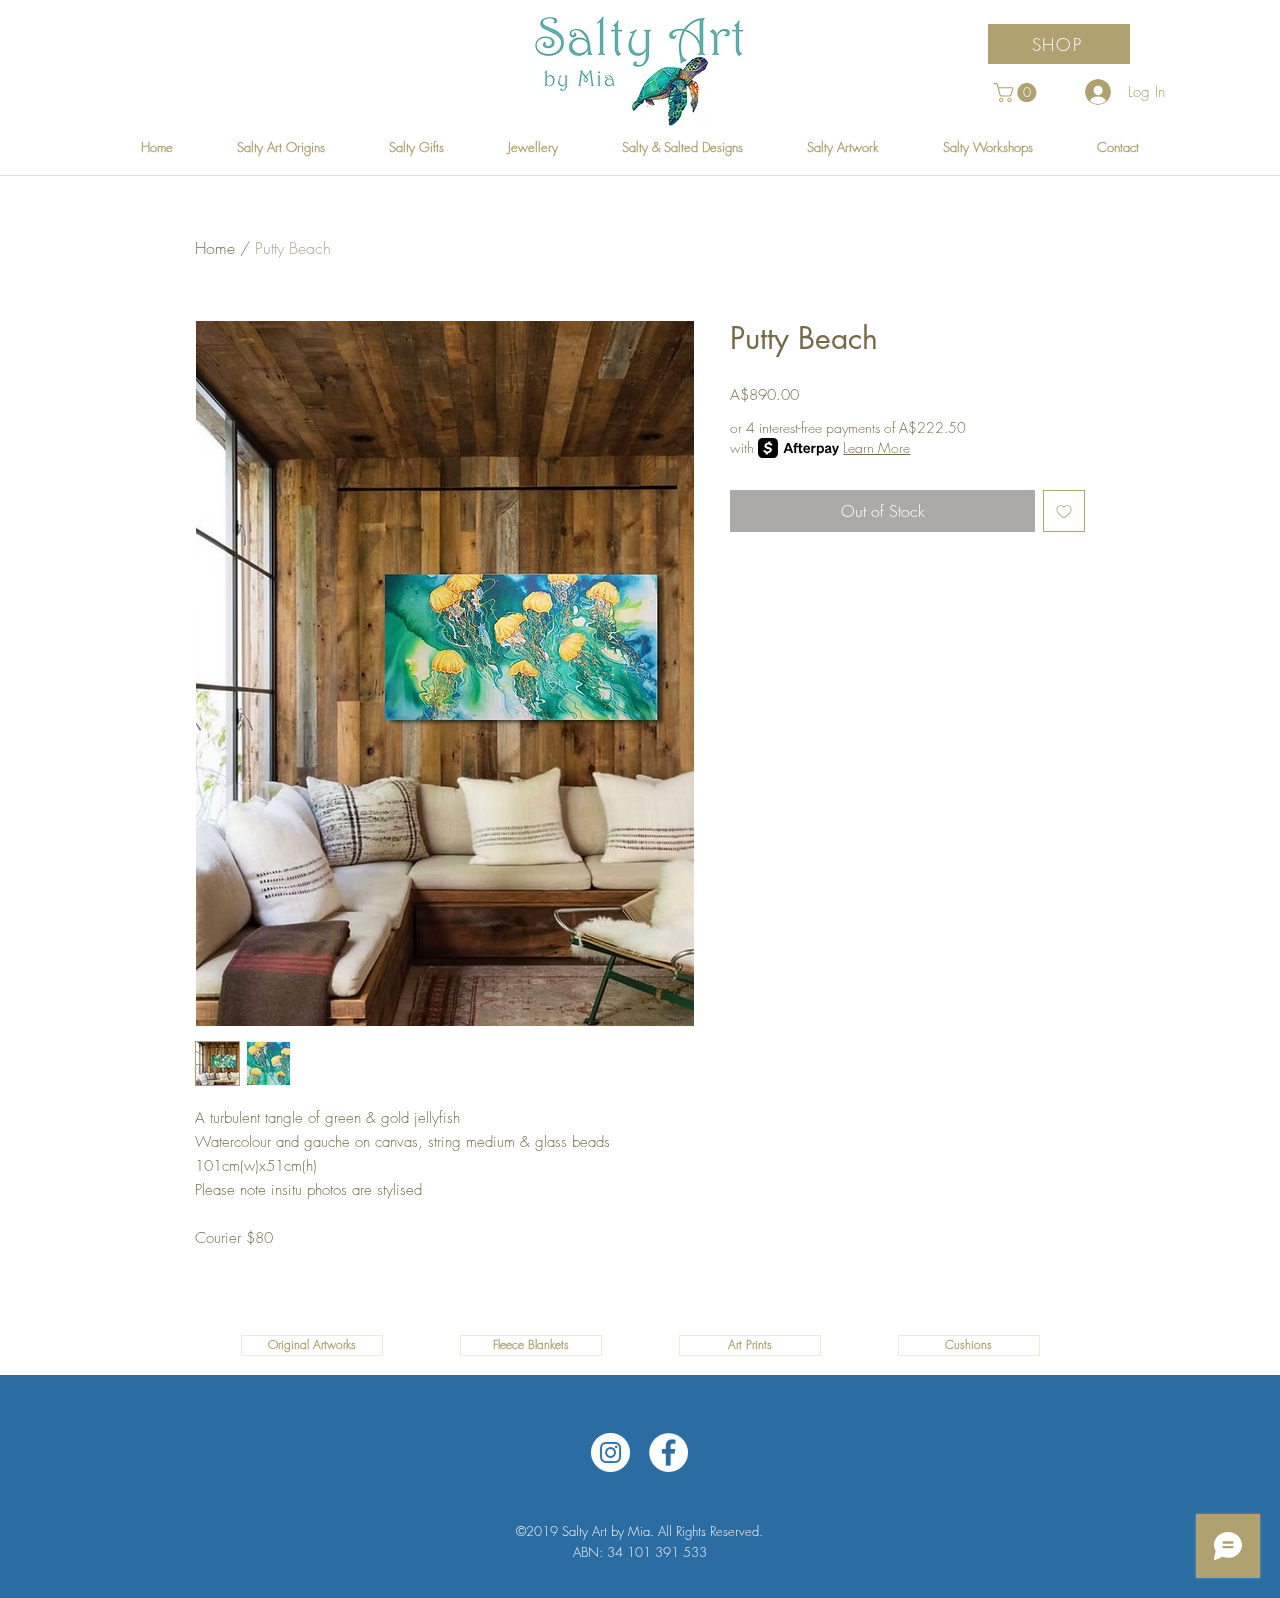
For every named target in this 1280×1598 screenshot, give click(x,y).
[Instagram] (610, 1452)
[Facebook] (668, 1452)
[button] (1017, 92)
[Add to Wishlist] (1064, 511)
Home (215, 248)
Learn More (876, 447)
